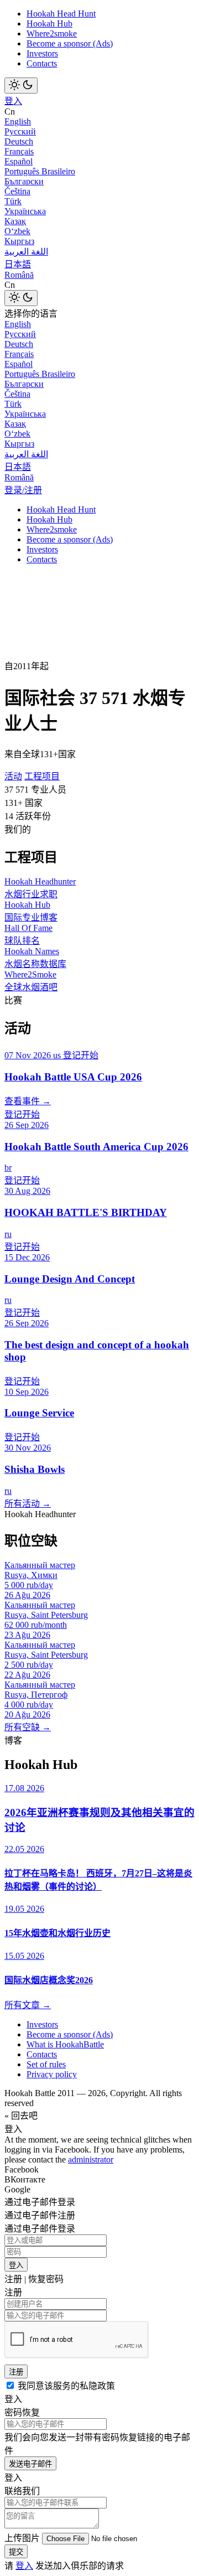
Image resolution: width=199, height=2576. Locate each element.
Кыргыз (19, 241)
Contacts (42, 63)
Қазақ (15, 221)
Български (24, 181)
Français (19, 151)
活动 (13, 776)
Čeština (17, 191)
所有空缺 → (28, 1727)
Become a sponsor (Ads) (70, 43)
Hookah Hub (49, 24)
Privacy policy (52, 2074)
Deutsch (19, 141)
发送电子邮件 (30, 2464)
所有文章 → (28, 2005)
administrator (91, 2159)
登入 (13, 101)
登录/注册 (23, 490)
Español (19, 161)
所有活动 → (28, 1504)
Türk (13, 201)
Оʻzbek (17, 231)
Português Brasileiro (40, 171)
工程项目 (42, 776)
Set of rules (46, 2064)
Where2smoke (52, 33)
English (18, 121)
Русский (20, 131)
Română (19, 275)
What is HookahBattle (65, 2044)
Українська (25, 211)
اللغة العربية (26, 252)
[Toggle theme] (21, 86)
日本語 (18, 264)
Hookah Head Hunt (61, 14)
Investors (42, 53)
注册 (16, 2372)
